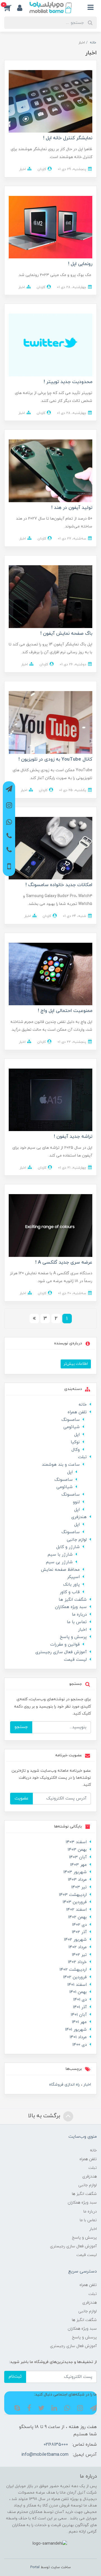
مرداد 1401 (78, 2037)
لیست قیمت (75, 1660)
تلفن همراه (77, 1412)
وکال (76, 1450)
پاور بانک (71, 1585)
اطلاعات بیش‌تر (76, 1364)
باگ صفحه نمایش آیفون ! (66, 634)
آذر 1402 (79, 1932)
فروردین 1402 (75, 1977)
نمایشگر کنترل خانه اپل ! (68, 138)
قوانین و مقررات (65, 1645)
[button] (11, 8)
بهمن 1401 (78, 1992)
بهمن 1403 (77, 1850)
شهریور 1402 (75, 1940)
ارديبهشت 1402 (73, 1970)
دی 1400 (80, 2045)
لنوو (76, 1502)
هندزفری (79, 1517)
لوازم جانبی (77, 1540)
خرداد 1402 (77, 1962)
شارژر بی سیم (59, 1562)
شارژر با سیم (60, 1555)
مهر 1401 (79, 2022)
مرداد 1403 (77, 1880)
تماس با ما (77, 1622)
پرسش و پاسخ (73, 1637)
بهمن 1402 (77, 1917)
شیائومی (72, 1427)
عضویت (21, 1798)
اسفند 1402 (76, 1910)
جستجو (21, 1727)
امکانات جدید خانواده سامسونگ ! (59, 885)
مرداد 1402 (78, 1947)
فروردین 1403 (75, 1902)
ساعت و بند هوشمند (61, 1465)
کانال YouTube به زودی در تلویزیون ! (55, 759)
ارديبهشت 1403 (73, 1895)
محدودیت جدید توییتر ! (68, 382)
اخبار (23, 169)
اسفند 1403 (76, 1842)
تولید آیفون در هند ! (72, 508)
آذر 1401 (80, 2007)
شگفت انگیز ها (73, 1600)
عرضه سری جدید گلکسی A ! (64, 1262)
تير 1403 (79, 1887)
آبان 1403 (78, 1857)
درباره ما (79, 1615)
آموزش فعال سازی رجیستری (61, 1652)
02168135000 (56, 2445)
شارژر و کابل (68, 1547)
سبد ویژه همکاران (71, 1607)
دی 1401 (80, 2000)
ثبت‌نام (15, 2377)
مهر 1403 (78, 1865)
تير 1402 (79, 1955)
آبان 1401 (79, 2015)
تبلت (82, 1457)
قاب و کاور (70, 1592)
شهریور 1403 (75, 1872)
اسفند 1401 (77, 1985)
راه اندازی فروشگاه (64, 2085)
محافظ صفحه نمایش (60, 1570)
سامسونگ (71, 1420)
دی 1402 (79, 1925)
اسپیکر (73, 1577)
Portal (35, 2567)
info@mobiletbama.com (45, 2455)
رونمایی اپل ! (80, 264)
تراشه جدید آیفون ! (73, 1137)
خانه (83, 1405)
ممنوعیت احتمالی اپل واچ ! (65, 1011)
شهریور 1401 (76, 2030)
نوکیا (75, 1442)
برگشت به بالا (45, 2116)
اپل (77, 1435)
